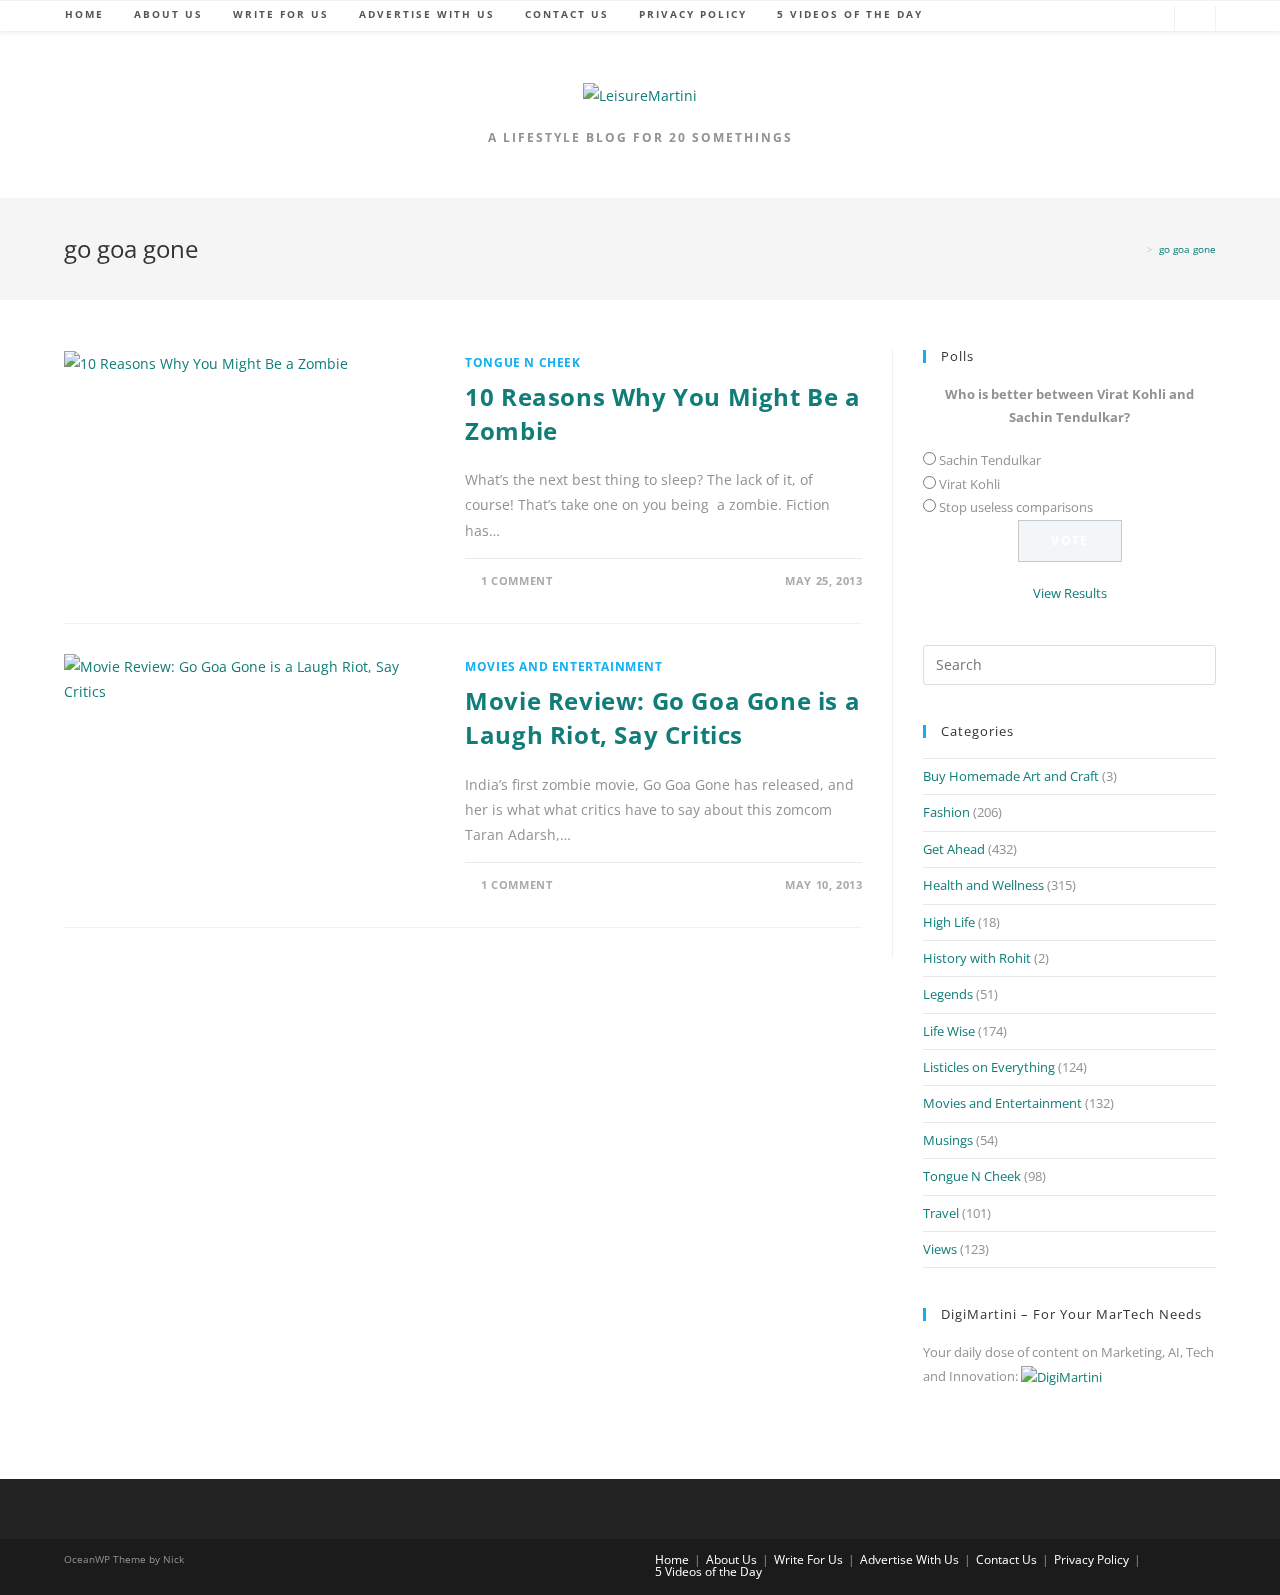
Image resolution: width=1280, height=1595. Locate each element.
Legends (948, 994)
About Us (731, 1559)
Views (940, 1249)
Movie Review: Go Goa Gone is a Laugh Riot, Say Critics (662, 717)
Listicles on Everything (989, 1067)
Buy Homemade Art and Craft (1011, 776)
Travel (941, 1213)
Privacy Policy (1091, 1559)
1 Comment (516, 580)
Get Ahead (954, 849)
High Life (949, 922)
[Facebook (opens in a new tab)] (1059, 19)
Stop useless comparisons (1016, 507)
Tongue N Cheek (522, 362)
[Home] (1137, 249)
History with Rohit (977, 958)
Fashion (946, 812)
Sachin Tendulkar (990, 460)
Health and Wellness (983, 885)
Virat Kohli (969, 484)
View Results (1070, 593)
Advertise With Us (909, 1559)
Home (672, 1559)
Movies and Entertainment (563, 666)
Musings (948, 1140)
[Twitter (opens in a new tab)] (1029, 19)
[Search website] (1195, 20)
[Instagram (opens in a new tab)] (1149, 19)
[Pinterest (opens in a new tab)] (1119, 19)
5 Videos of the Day (708, 1571)
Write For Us (808, 1559)
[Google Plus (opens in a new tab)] (1089, 19)
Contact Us (1006, 1559)
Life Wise (949, 1031)
